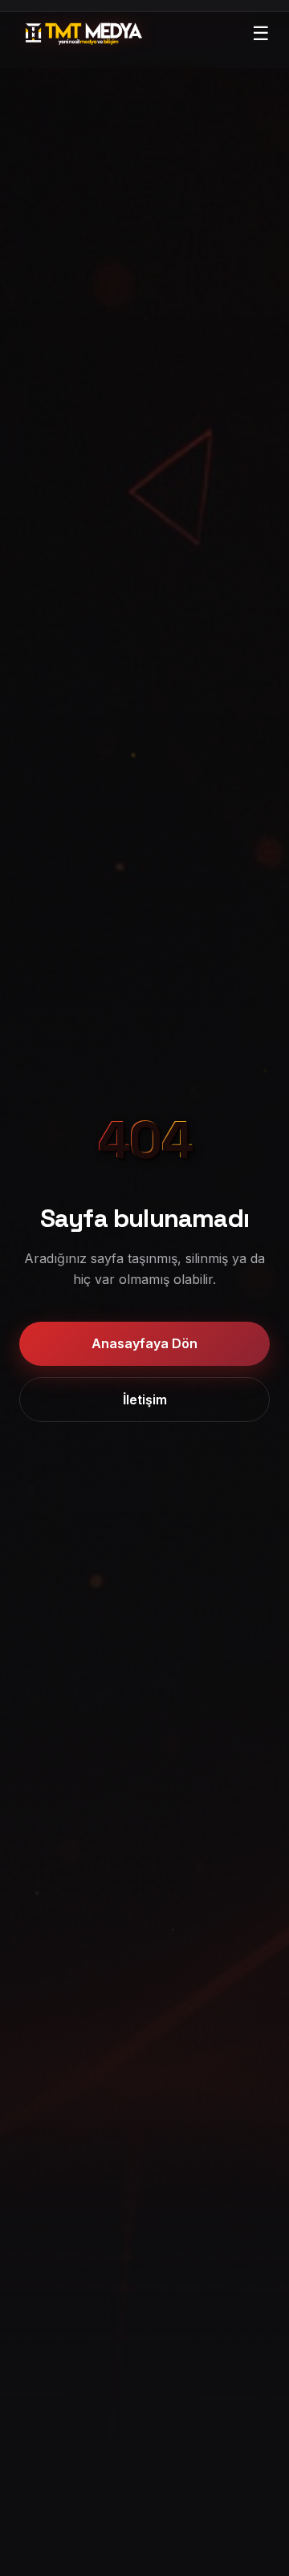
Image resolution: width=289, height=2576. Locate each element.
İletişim (145, 1400)
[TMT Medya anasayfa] (84, 34)
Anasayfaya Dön (144, 1343)
